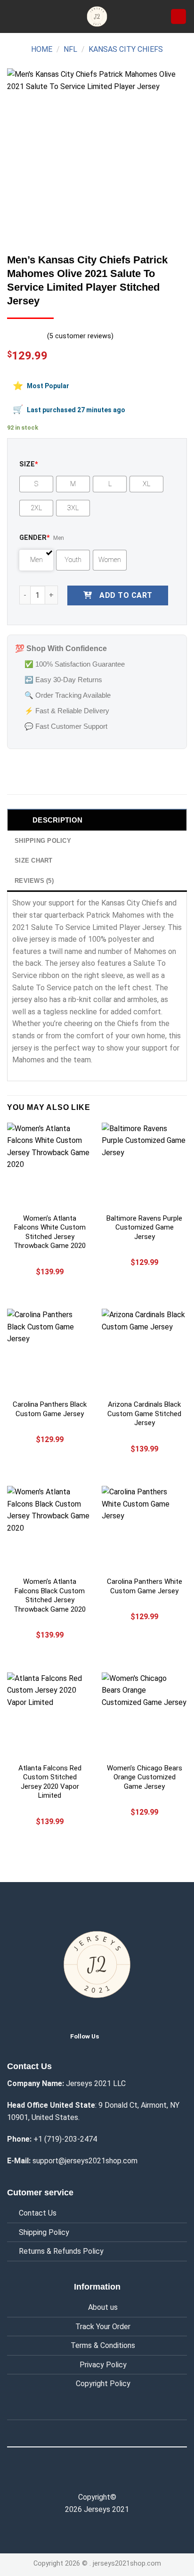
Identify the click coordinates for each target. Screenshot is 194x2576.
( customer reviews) (80, 336)
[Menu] (13, 16)
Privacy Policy (103, 2365)
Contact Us (38, 2213)
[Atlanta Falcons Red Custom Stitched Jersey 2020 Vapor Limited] (50, 1715)
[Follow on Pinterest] (117, 2477)
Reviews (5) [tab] (34, 881)
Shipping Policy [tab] (43, 841)
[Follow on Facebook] (77, 2477)
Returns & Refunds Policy (61, 2251)
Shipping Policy (44, 2232)
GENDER (35, 538)
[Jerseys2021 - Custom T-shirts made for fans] (97, 16)
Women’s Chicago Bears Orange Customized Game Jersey (145, 1777)
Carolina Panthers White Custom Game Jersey (145, 1586)
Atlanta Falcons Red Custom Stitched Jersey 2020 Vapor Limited (50, 1782)
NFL (70, 49)
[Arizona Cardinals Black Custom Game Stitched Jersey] (144, 1351)
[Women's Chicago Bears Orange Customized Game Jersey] (144, 1715)
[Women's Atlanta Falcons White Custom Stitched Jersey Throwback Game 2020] (50, 1165)
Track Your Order (103, 2327)
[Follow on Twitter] (114, 2036)
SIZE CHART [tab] (34, 860)
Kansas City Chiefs (126, 49)
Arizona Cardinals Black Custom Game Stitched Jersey (144, 1414)
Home (42, 49)
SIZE (29, 464)
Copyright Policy (103, 2384)
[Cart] (178, 17)
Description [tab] (57, 820)
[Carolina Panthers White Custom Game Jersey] (144, 1528)
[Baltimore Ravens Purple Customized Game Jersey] (144, 1165)
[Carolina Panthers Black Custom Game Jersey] (50, 1351)
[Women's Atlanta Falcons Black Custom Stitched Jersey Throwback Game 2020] (50, 1528)
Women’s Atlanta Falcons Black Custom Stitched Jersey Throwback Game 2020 (50, 1595)
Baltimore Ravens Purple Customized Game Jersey (144, 1227)
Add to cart (126, 595)
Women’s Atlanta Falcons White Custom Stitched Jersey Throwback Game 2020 (50, 1232)
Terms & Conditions (103, 2345)
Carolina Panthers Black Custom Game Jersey (50, 1409)
